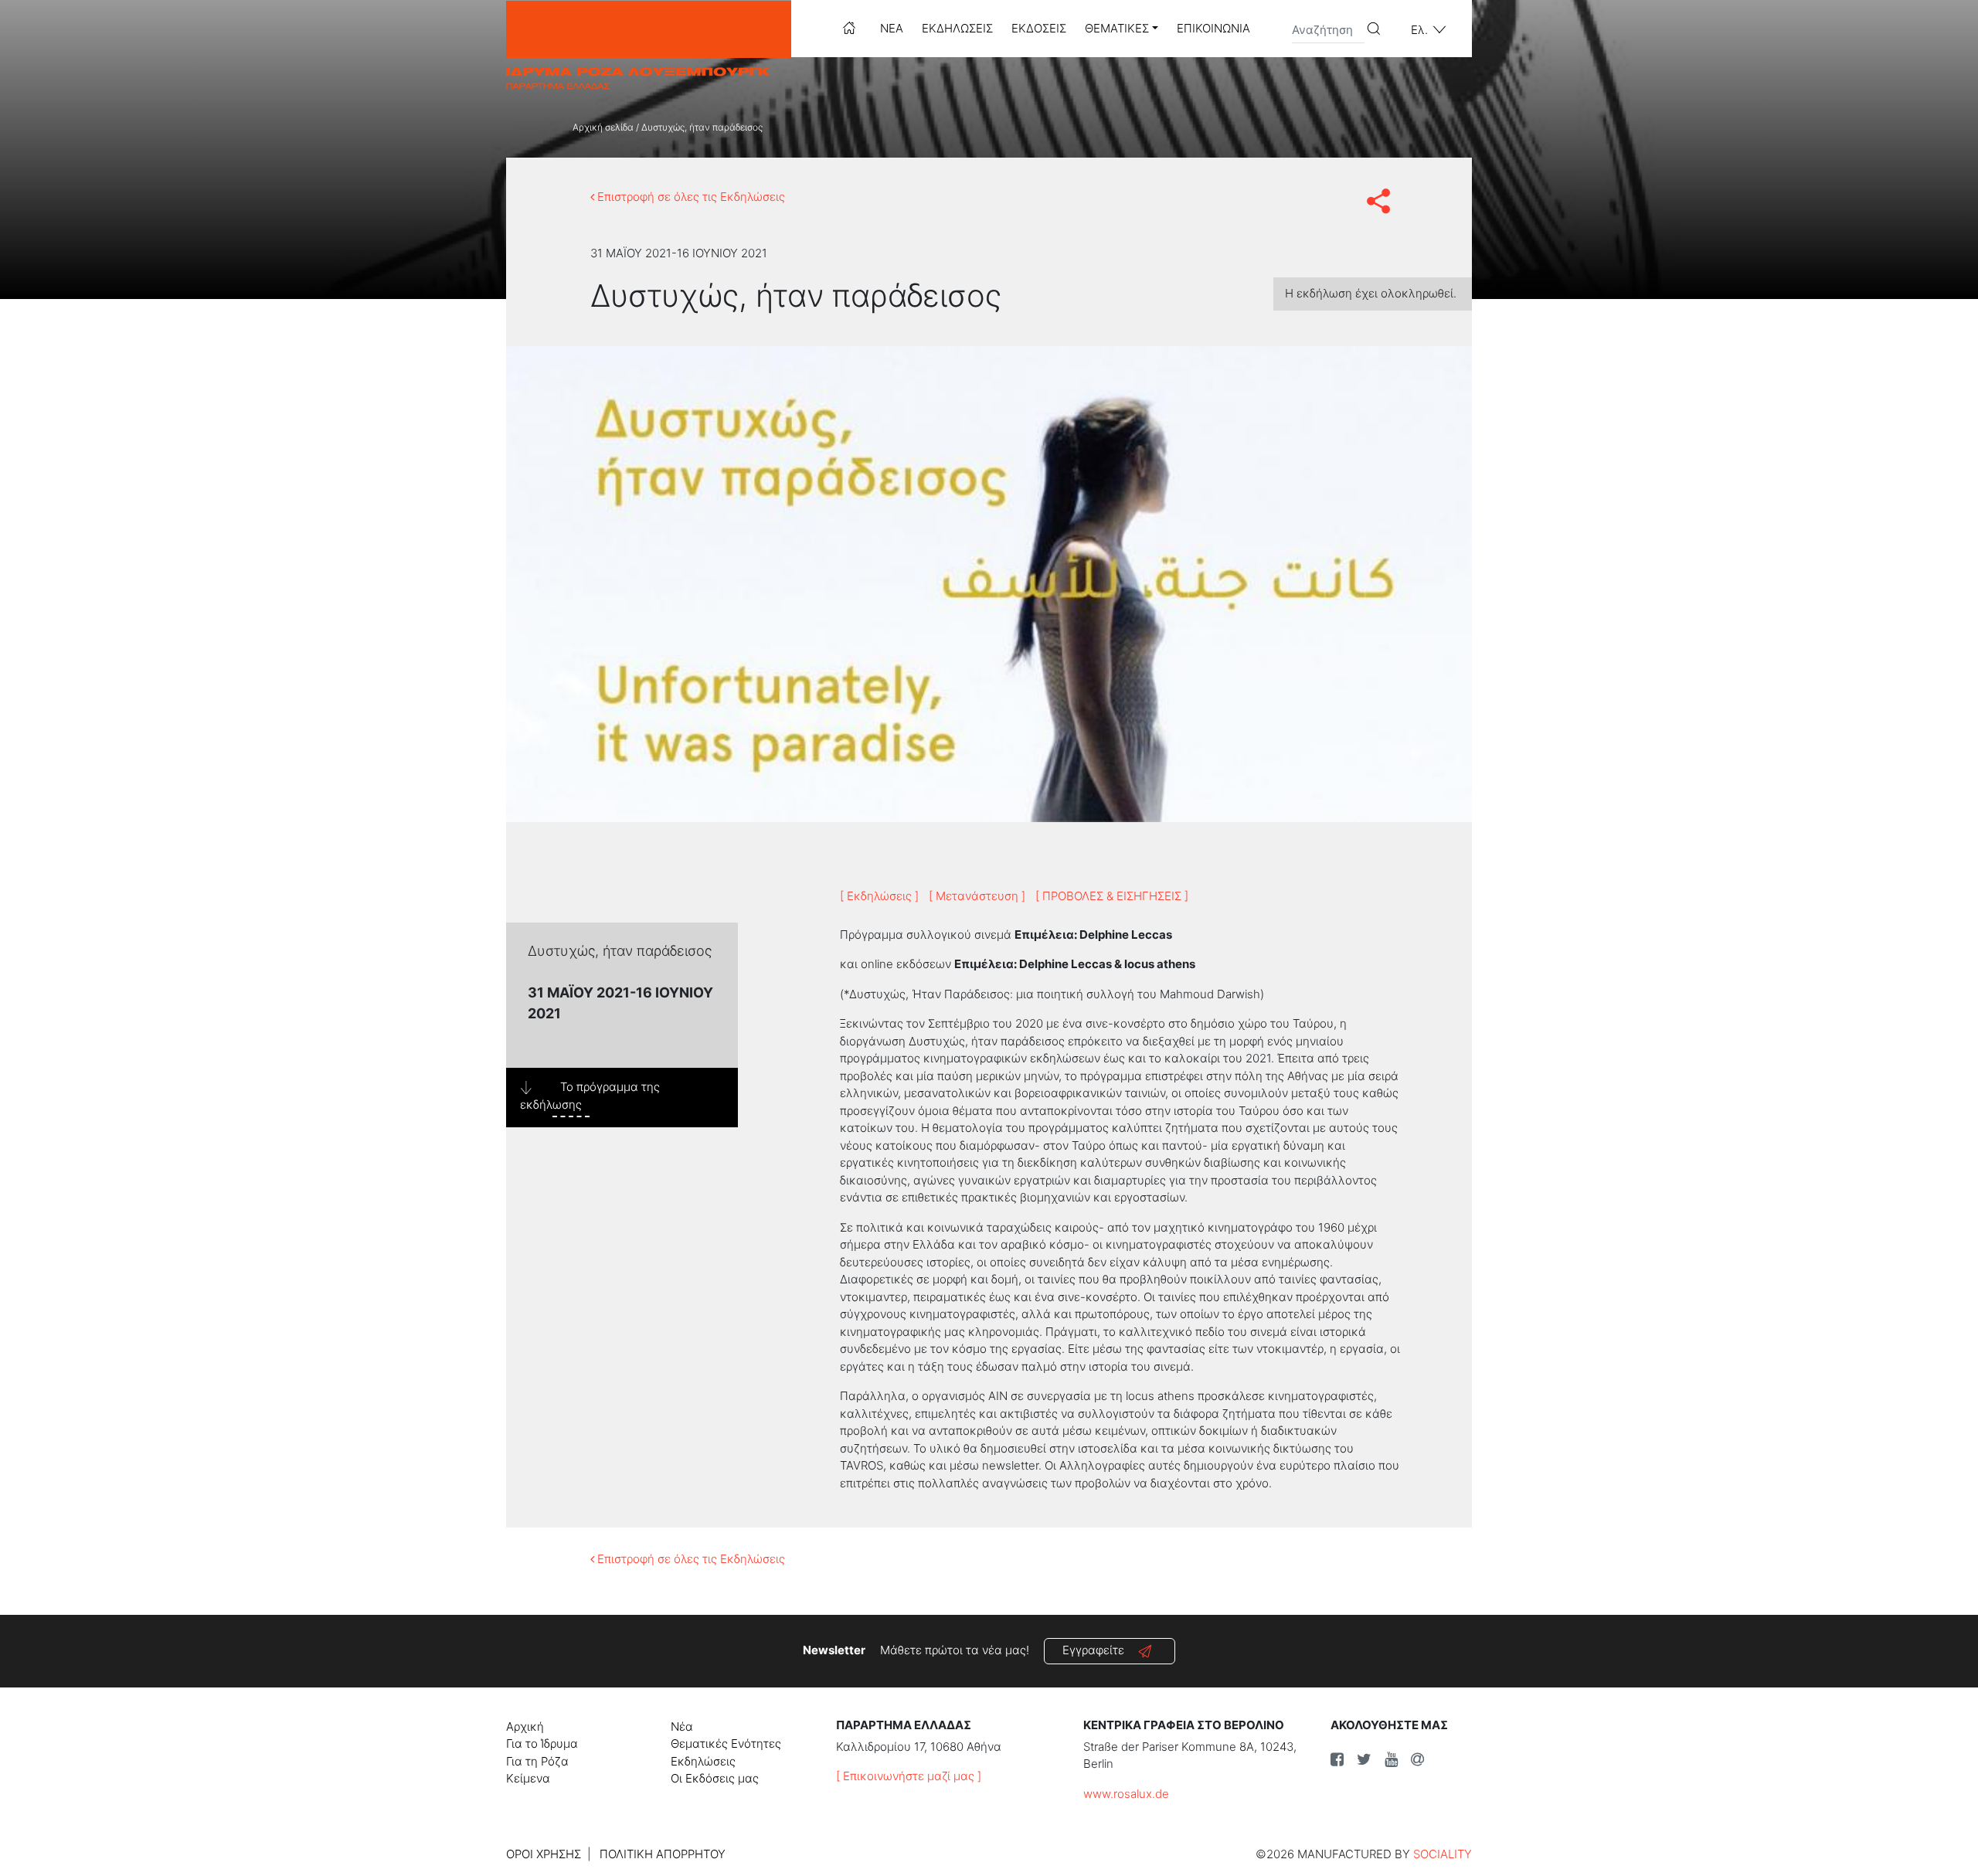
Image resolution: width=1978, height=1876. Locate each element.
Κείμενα (528, 1778)
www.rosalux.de (1126, 1794)
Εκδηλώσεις (957, 28)
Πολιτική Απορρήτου (663, 1854)
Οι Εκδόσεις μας (715, 1778)
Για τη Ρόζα (537, 1761)
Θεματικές (1117, 28)
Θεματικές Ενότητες (726, 1743)
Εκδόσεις (1039, 28)
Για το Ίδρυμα (542, 1743)
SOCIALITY (1443, 1854)
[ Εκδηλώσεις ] (879, 896)
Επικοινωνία (1213, 28)
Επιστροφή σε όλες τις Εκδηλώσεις (690, 197)
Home (849, 28)
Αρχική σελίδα (603, 127)
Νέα (892, 28)
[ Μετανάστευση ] (977, 896)
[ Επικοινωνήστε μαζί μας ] (909, 1776)
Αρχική (525, 1726)
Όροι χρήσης (544, 1854)
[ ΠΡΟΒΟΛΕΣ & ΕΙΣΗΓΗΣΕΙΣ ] (1112, 896)
